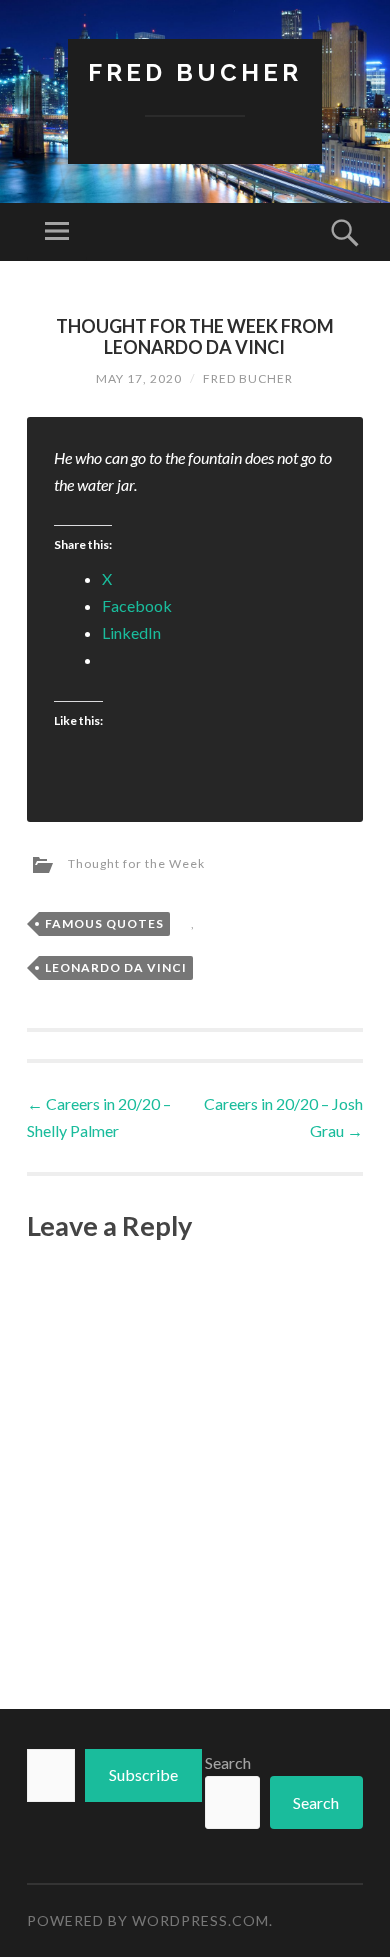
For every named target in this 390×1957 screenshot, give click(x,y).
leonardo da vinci (116, 967)
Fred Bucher (195, 72)
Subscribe (143, 1774)
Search (228, 1762)
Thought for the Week (136, 863)
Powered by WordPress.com (148, 1920)
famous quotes (104, 923)
